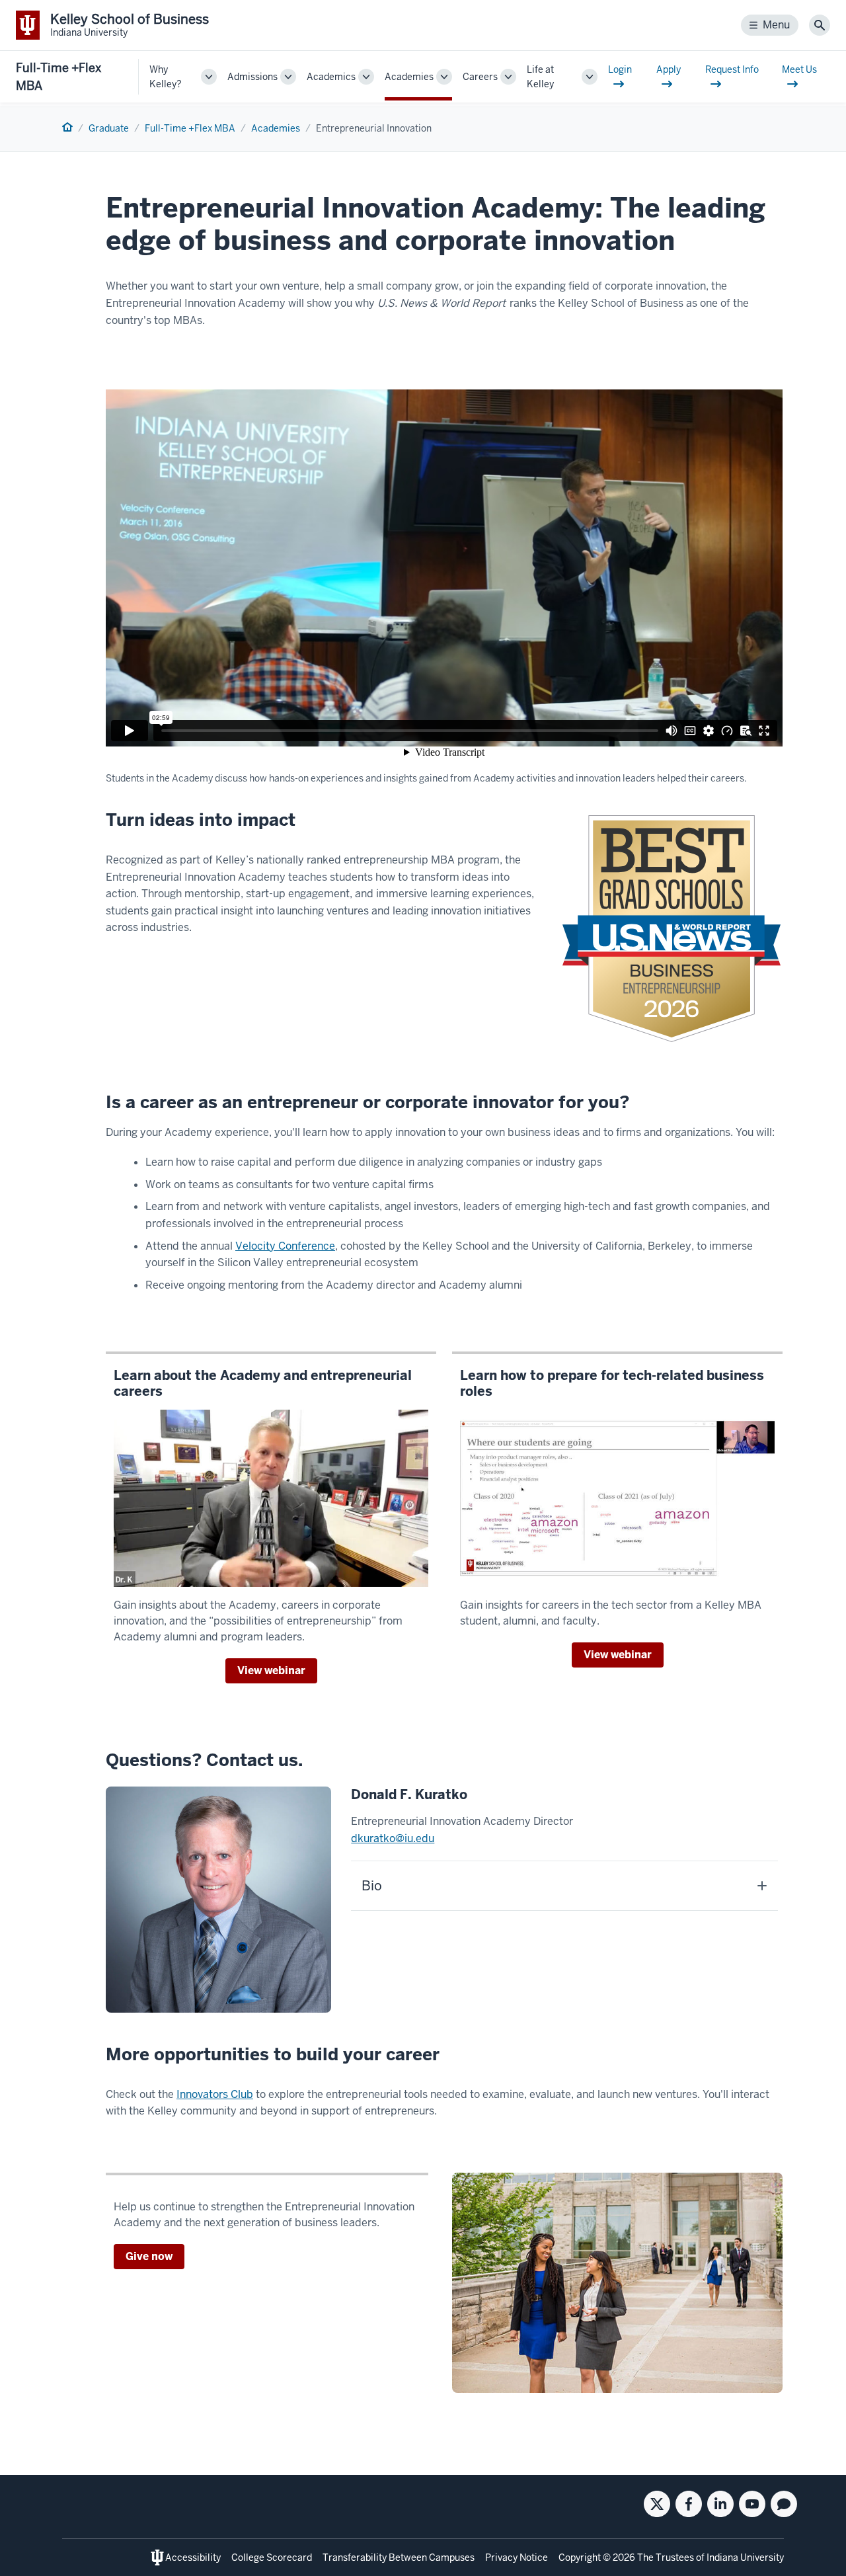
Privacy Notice (517, 2557)
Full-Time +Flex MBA (58, 77)
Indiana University (745, 2557)
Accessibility (193, 2557)
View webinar (271, 1670)
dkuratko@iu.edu (393, 1838)
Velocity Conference (285, 1246)
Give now (149, 2256)
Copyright (580, 2557)
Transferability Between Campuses (399, 2557)
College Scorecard (272, 2557)
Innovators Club (215, 2094)
